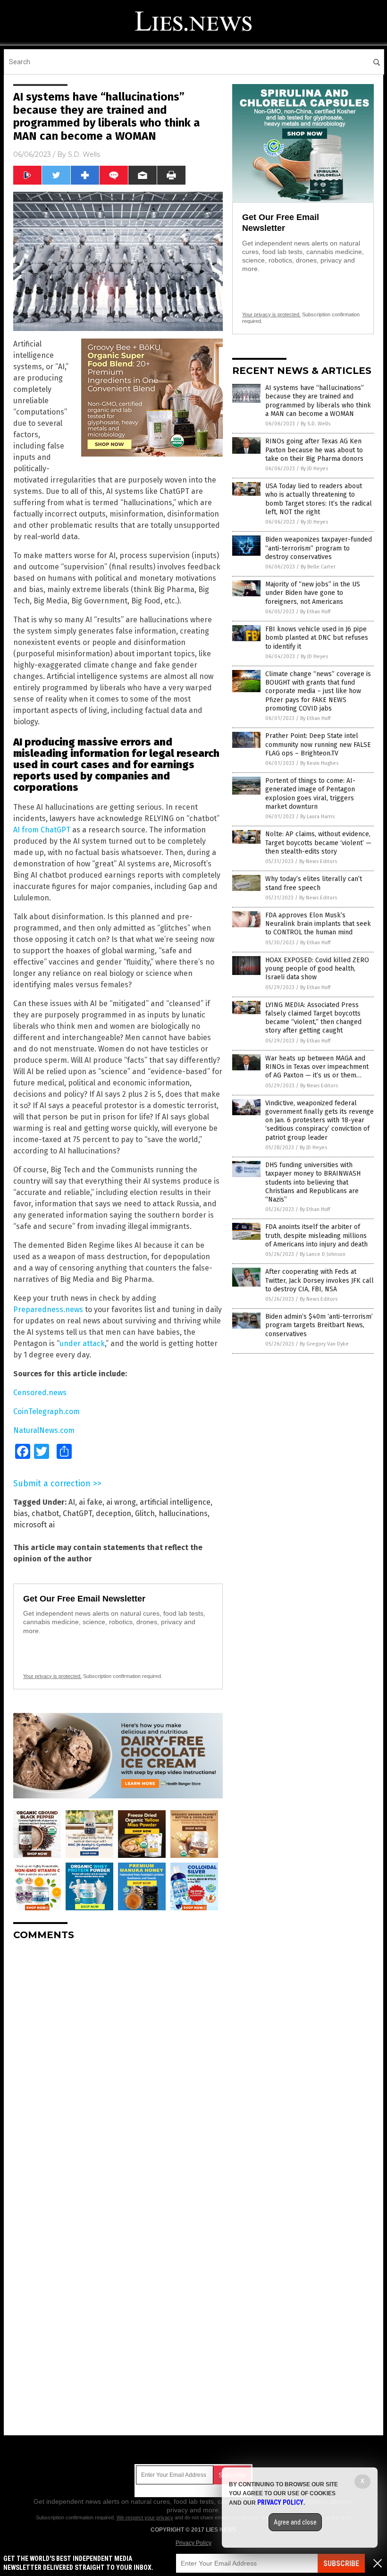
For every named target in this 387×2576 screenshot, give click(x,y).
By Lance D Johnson (323, 1254)
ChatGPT (77, 1513)
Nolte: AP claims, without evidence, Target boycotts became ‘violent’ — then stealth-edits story (318, 843)
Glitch (145, 1513)
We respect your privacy (145, 2517)
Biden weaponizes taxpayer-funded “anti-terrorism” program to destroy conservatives (319, 548)
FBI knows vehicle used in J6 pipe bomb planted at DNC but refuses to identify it (317, 638)
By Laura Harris (317, 817)
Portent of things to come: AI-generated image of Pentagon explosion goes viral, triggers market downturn (310, 794)
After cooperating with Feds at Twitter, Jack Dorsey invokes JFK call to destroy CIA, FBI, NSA (320, 1280)
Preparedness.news (48, 1309)
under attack (82, 1343)
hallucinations (183, 1513)
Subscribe (341, 2563)
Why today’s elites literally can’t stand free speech (314, 883)
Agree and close (295, 2522)
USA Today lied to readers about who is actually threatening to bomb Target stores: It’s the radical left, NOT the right (319, 499)
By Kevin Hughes (319, 763)
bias (21, 1513)
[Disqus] (118, 2066)
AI (72, 1502)
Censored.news (40, 1393)
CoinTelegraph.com (46, 1411)
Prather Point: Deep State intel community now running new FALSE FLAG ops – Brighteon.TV (318, 744)
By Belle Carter (318, 567)
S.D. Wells (84, 154)
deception (114, 1513)
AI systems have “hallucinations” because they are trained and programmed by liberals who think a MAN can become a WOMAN (318, 401)
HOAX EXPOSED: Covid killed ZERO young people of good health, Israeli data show (317, 969)
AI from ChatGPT (42, 830)
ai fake (91, 1502)
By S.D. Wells (315, 424)
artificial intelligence (175, 1502)
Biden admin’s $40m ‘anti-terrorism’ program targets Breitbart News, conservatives (319, 1325)
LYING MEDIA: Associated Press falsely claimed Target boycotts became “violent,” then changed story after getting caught (313, 1018)
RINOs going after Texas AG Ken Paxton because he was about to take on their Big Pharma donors (314, 450)
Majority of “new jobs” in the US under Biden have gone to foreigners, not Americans (313, 593)
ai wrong (121, 1502)
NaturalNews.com (44, 1430)
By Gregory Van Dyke (324, 1344)
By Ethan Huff (315, 612)
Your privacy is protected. (52, 1676)
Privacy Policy (193, 2543)
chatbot (45, 1513)
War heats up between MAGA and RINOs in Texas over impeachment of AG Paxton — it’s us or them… (317, 1067)
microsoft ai (34, 1525)
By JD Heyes (314, 469)
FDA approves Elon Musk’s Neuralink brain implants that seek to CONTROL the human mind (318, 924)
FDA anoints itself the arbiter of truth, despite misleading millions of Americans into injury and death (316, 1235)
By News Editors (318, 861)
